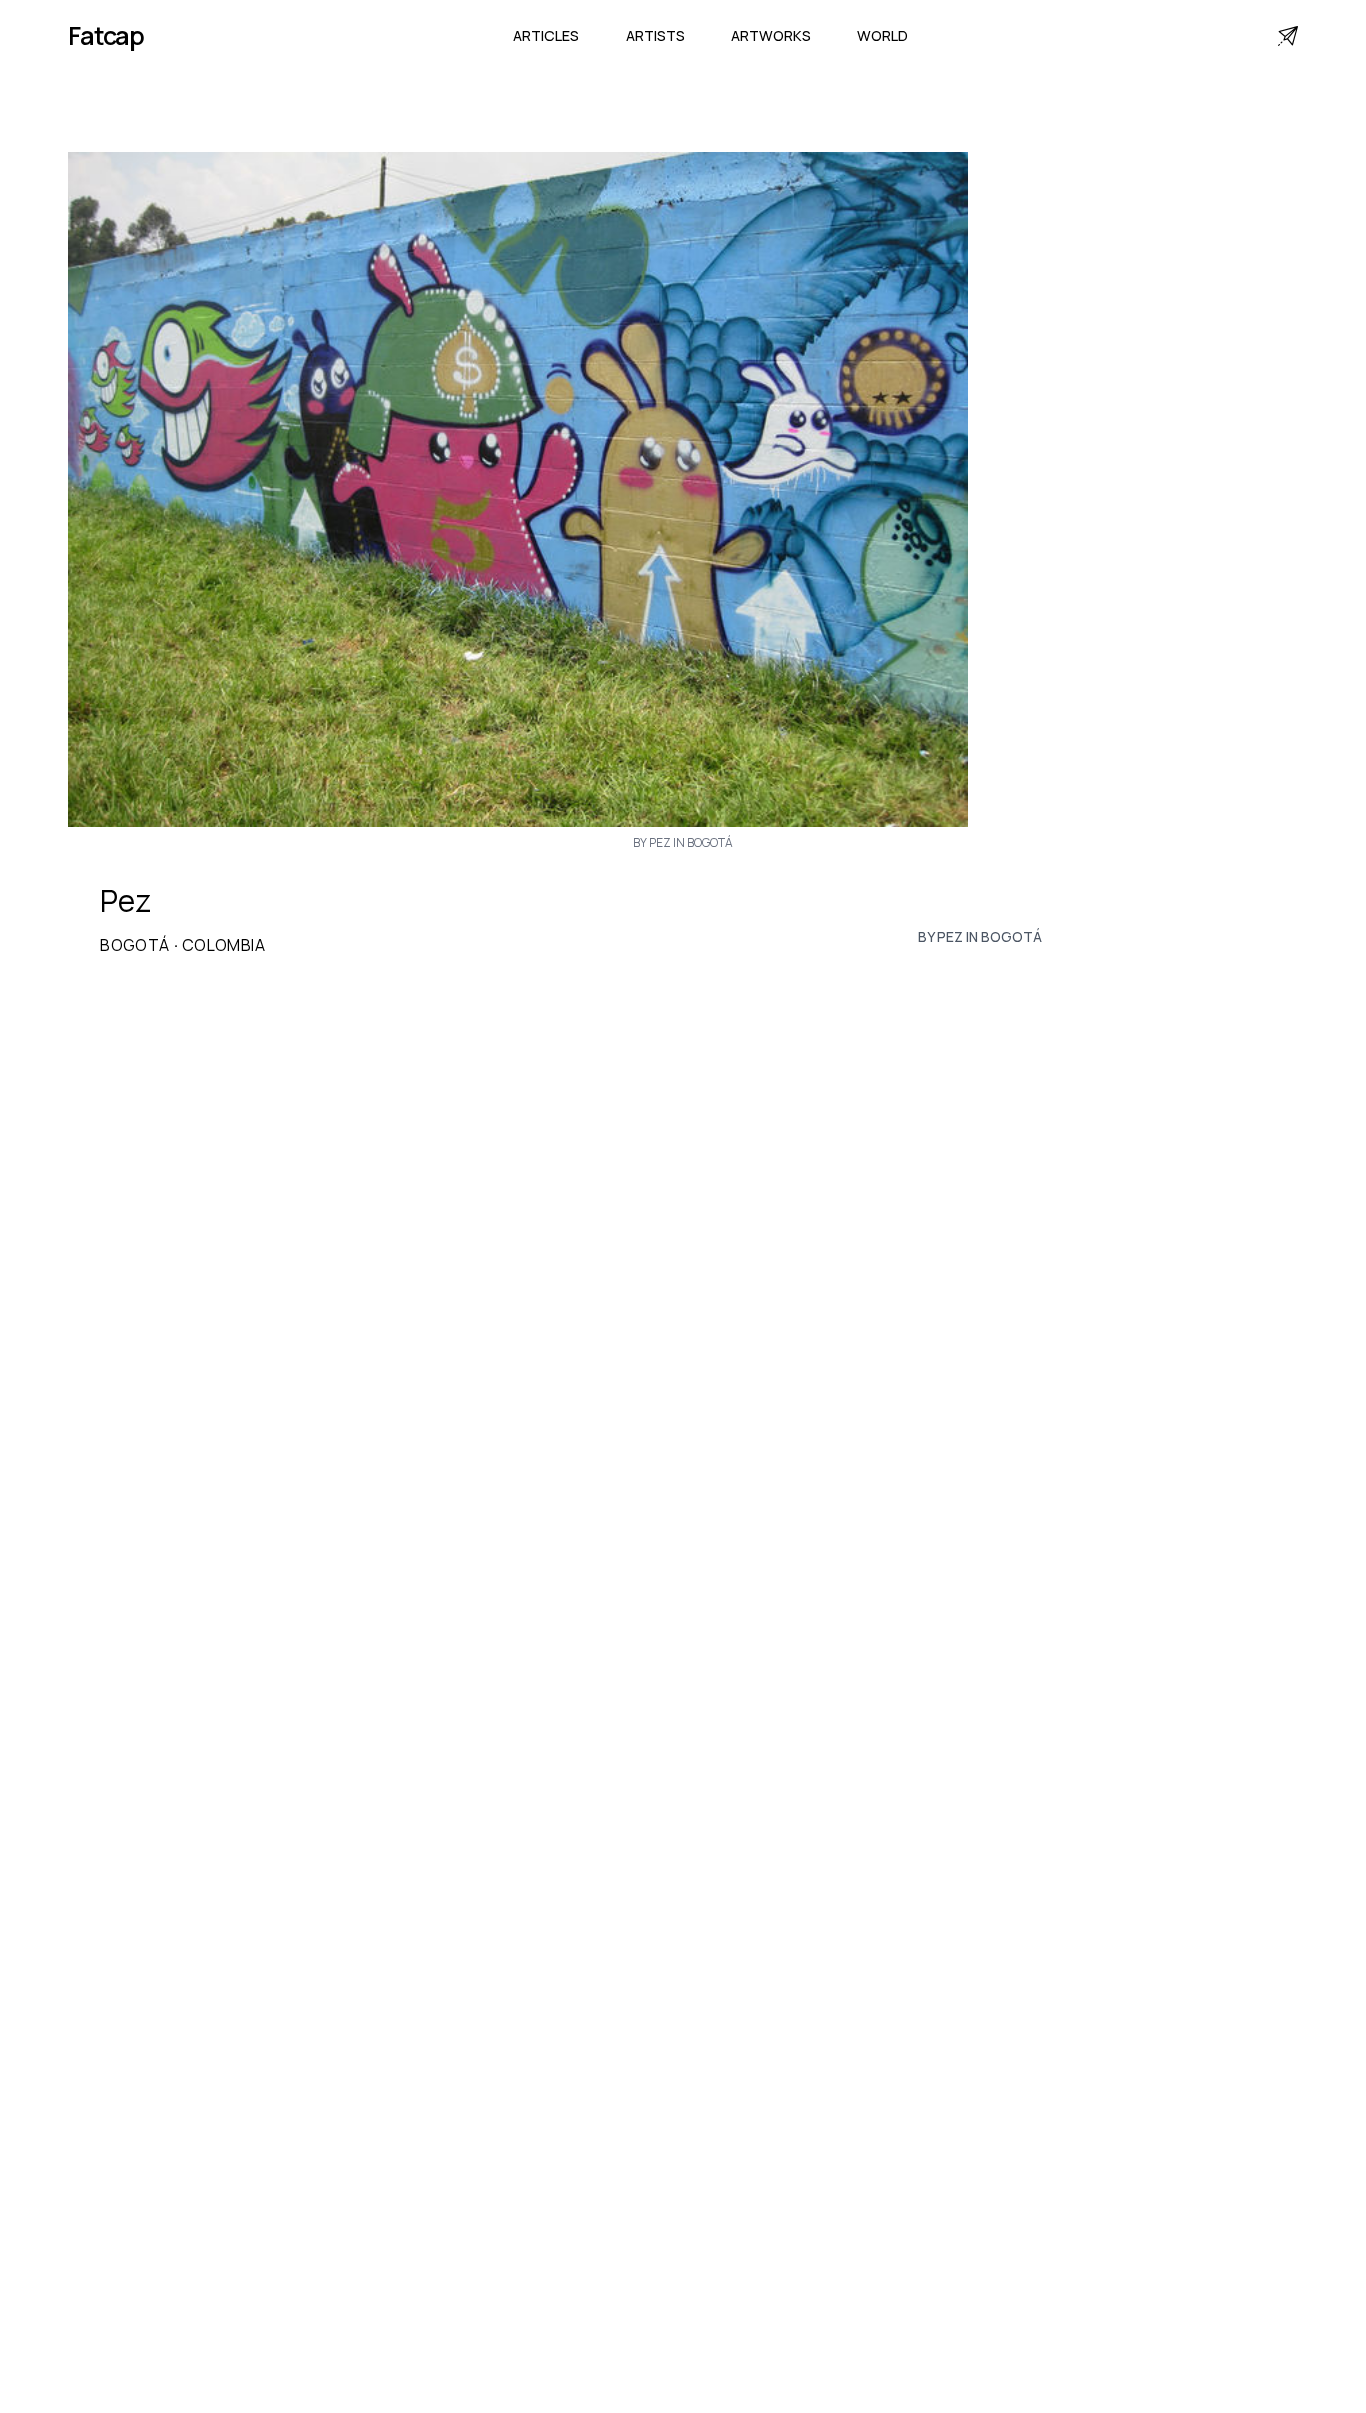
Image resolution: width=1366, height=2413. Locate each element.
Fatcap (106, 35)
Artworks (771, 35)
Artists (655, 35)
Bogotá (134, 945)
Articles (546, 35)
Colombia (223, 945)
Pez (125, 901)
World (882, 35)
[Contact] (1288, 36)
